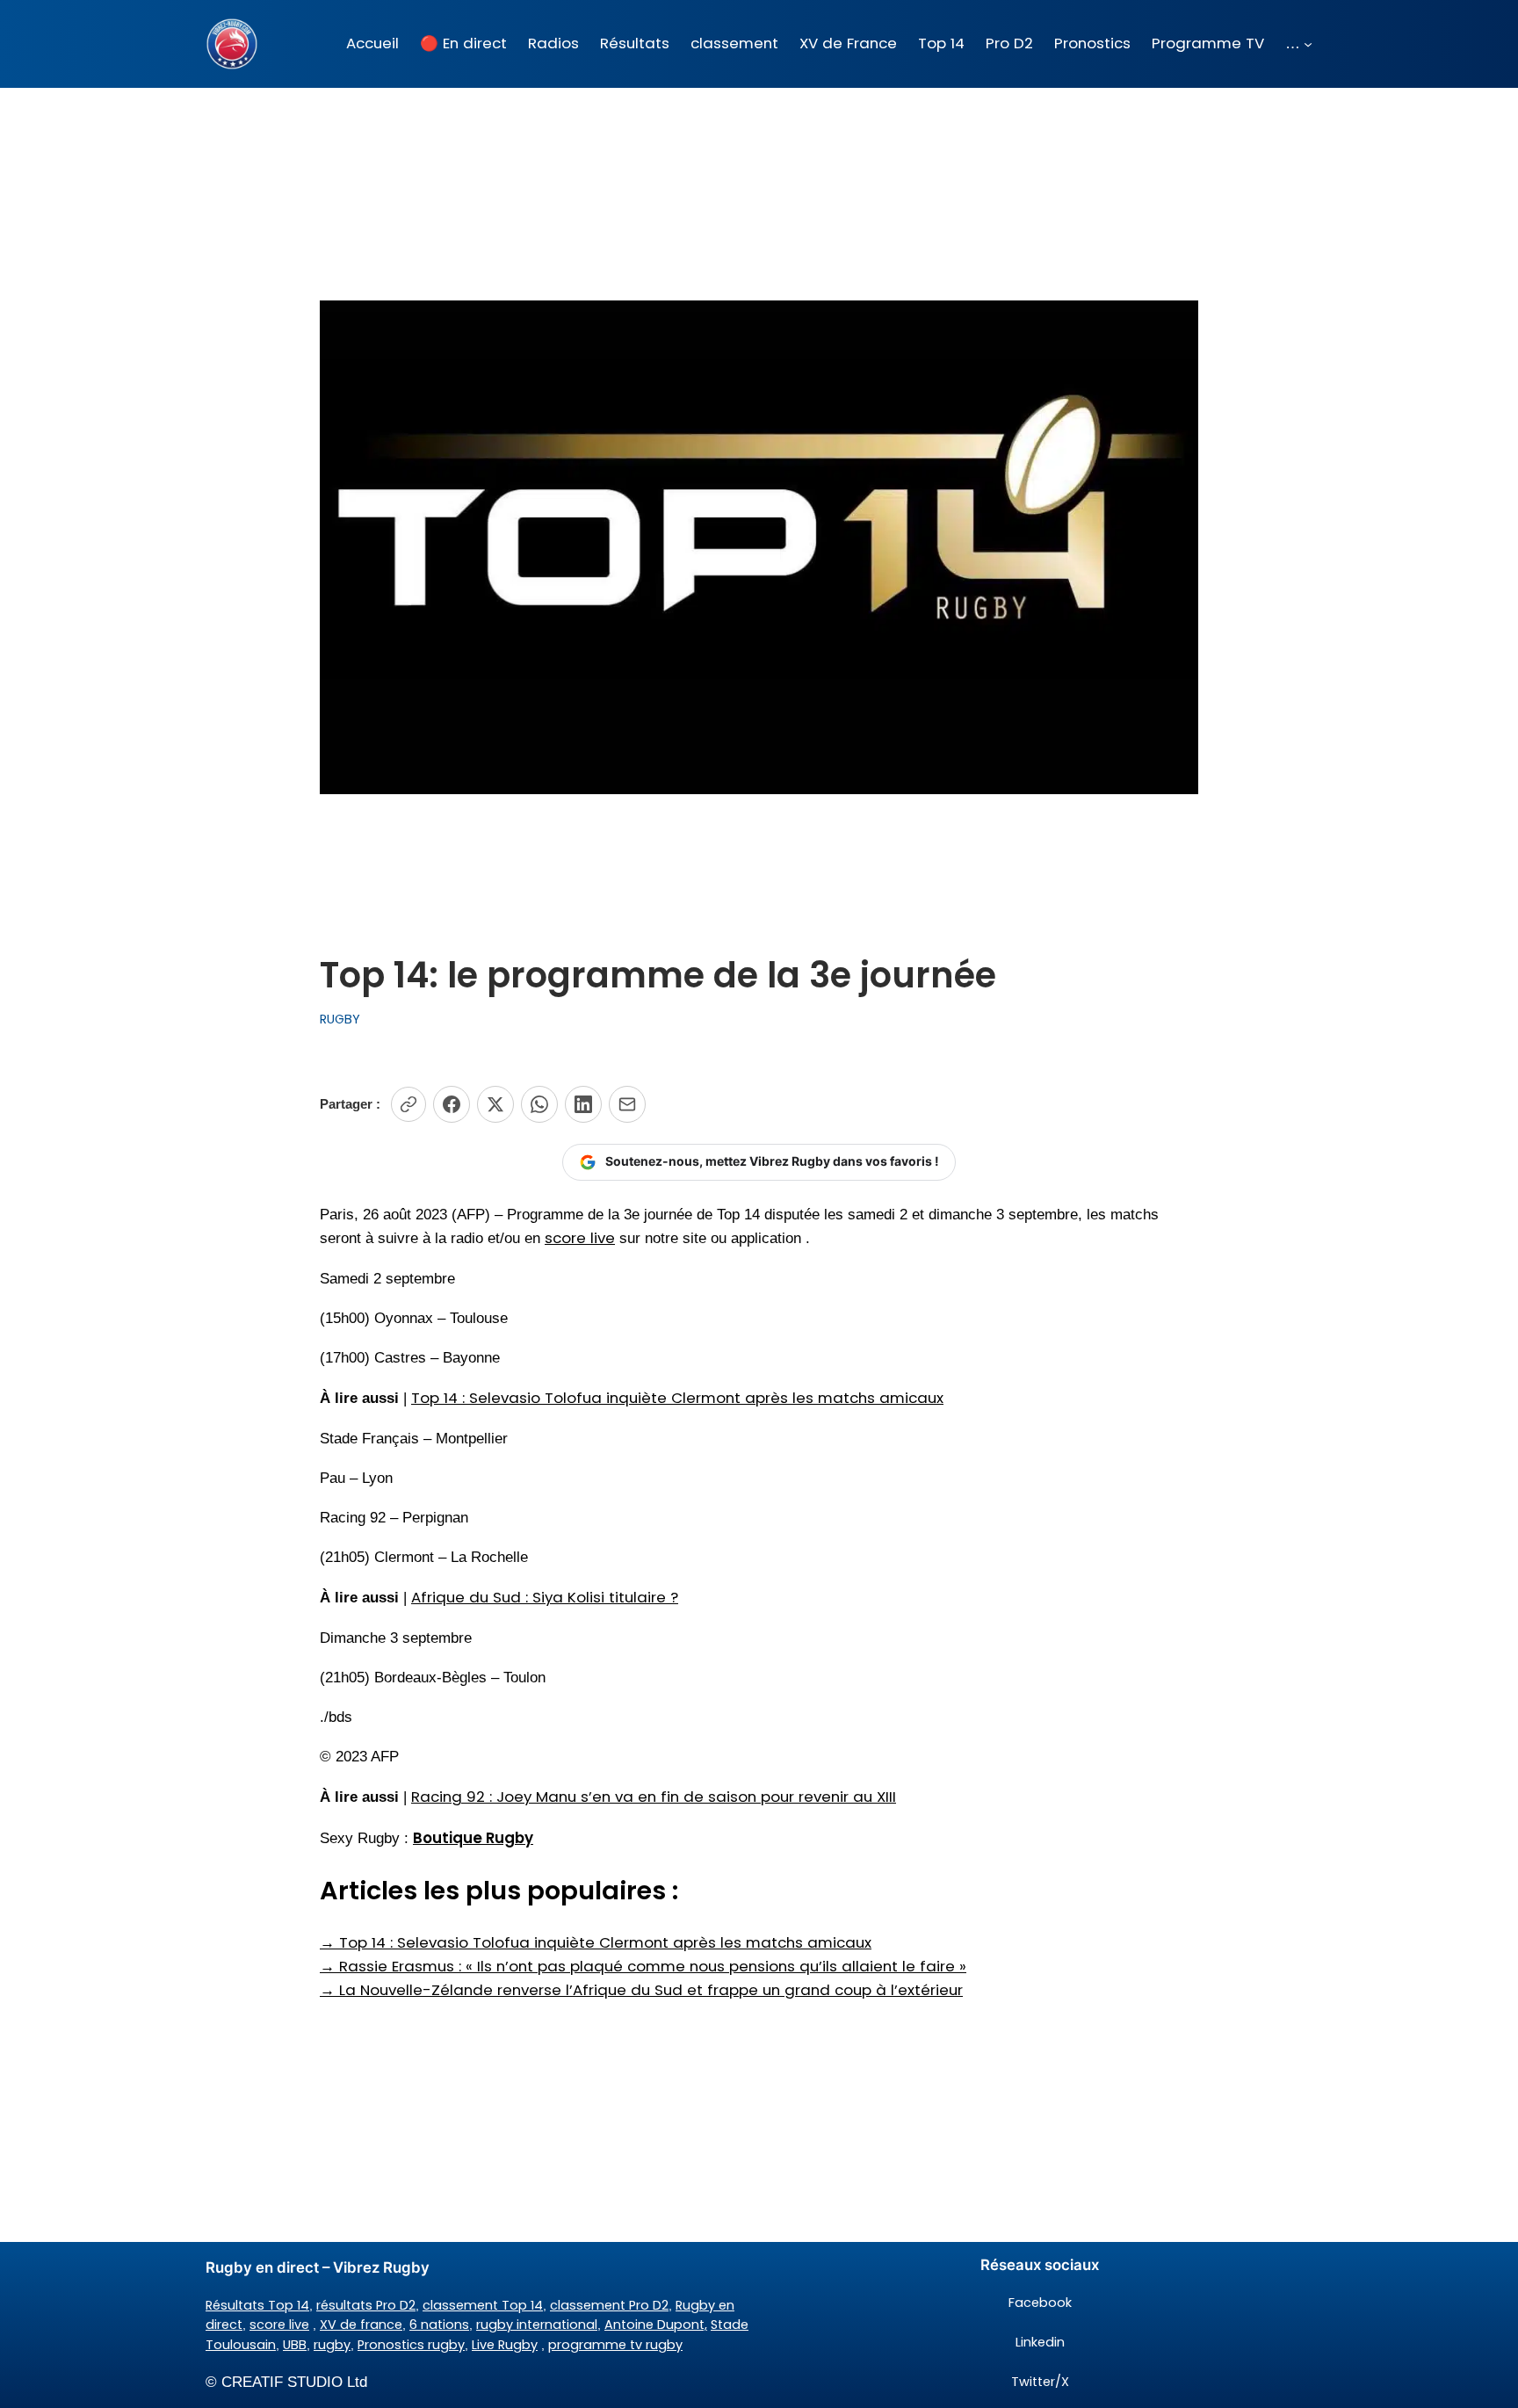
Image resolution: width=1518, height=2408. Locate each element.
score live (580, 1238)
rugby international (537, 2325)
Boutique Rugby (473, 1838)
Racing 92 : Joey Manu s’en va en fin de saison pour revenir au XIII (654, 1797)
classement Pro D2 (609, 2305)
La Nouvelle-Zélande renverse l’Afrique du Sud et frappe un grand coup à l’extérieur (641, 1990)
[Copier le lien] (408, 1104)
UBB (295, 2345)
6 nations (439, 2325)
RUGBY (340, 1019)
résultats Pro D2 (366, 2305)
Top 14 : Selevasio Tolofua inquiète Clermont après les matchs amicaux (677, 1398)
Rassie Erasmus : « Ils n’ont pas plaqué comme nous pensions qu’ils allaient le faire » (643, 1966)
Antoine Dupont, (656, 2325)
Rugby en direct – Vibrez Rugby (318, 2267)
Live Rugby (505, 2345)
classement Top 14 (483, 2305)
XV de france (361, 2325)
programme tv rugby (615, 2345)
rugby (332, 2345)
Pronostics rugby (411, 2345)
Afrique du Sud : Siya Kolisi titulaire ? (545, 1597)
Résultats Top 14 (257, 2305)
